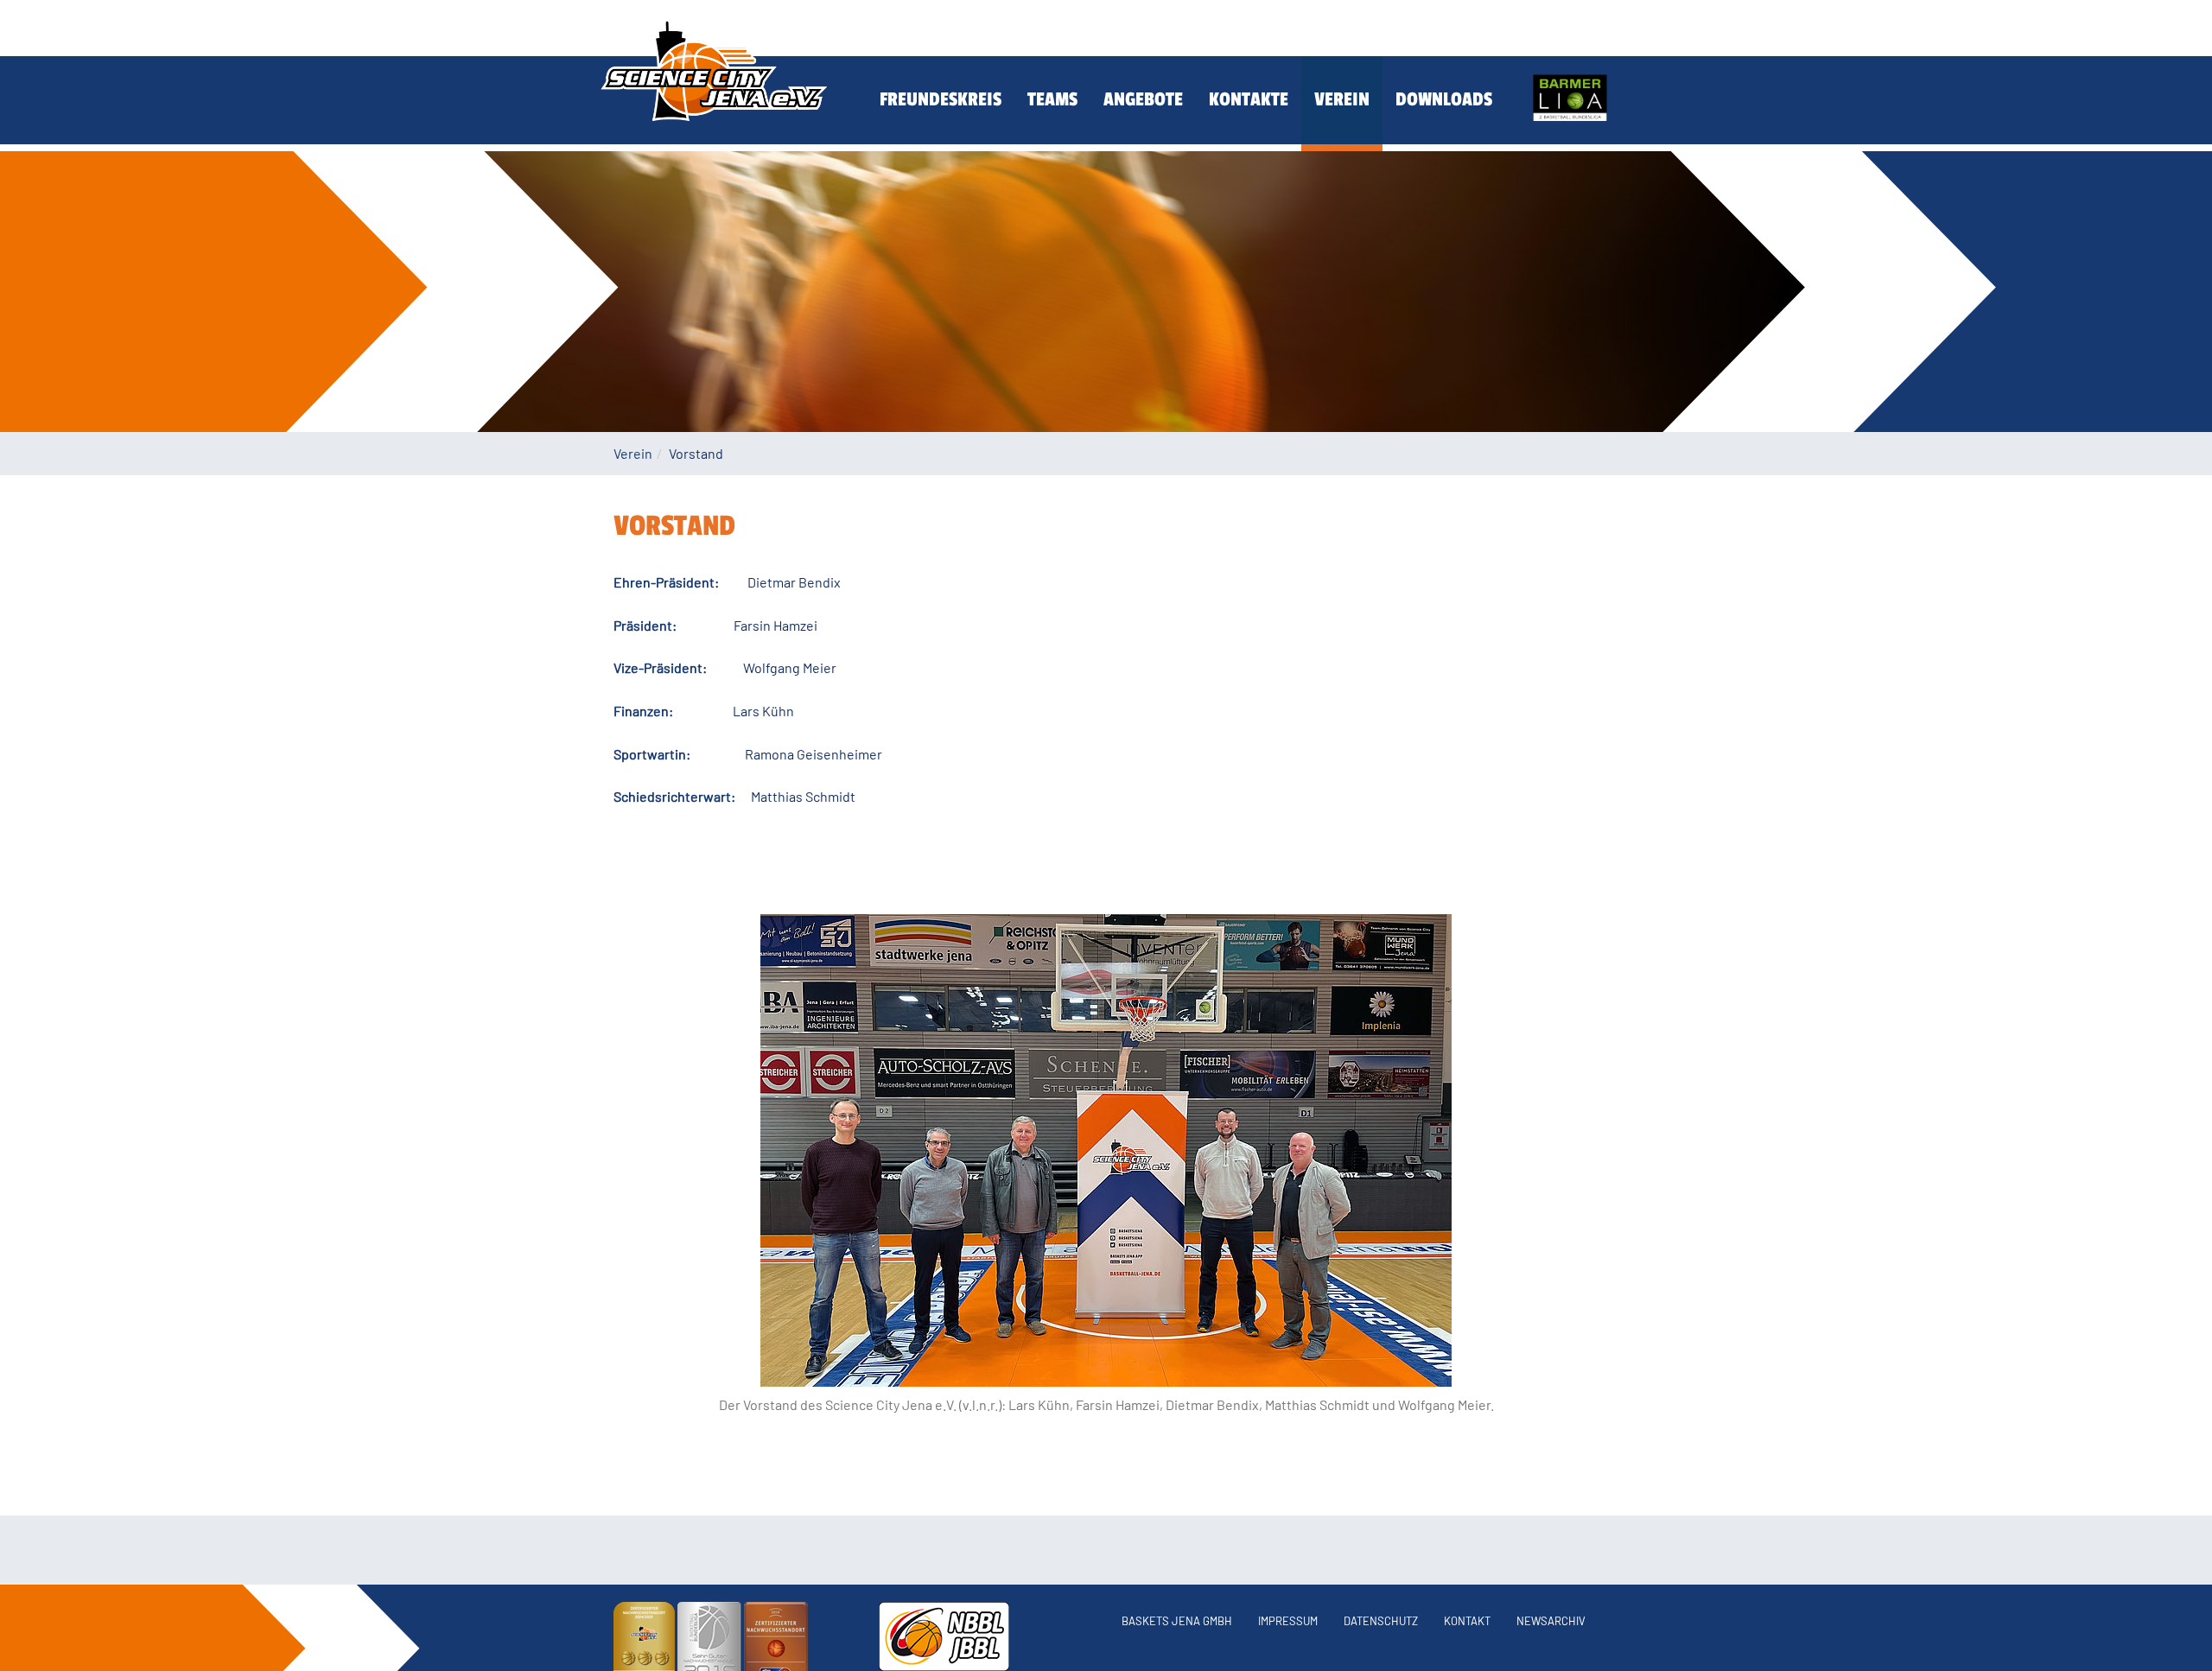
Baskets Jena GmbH (1177, 1621)
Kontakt (1467, 1621)
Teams (1052, 99)
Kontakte (1249, 99)
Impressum (1288, 1621)
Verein (1342, 99)
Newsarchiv (1551, 1621)
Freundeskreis (941, 99)
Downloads (1444, 99)
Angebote (1143, 99)
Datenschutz (1381, 1621)
